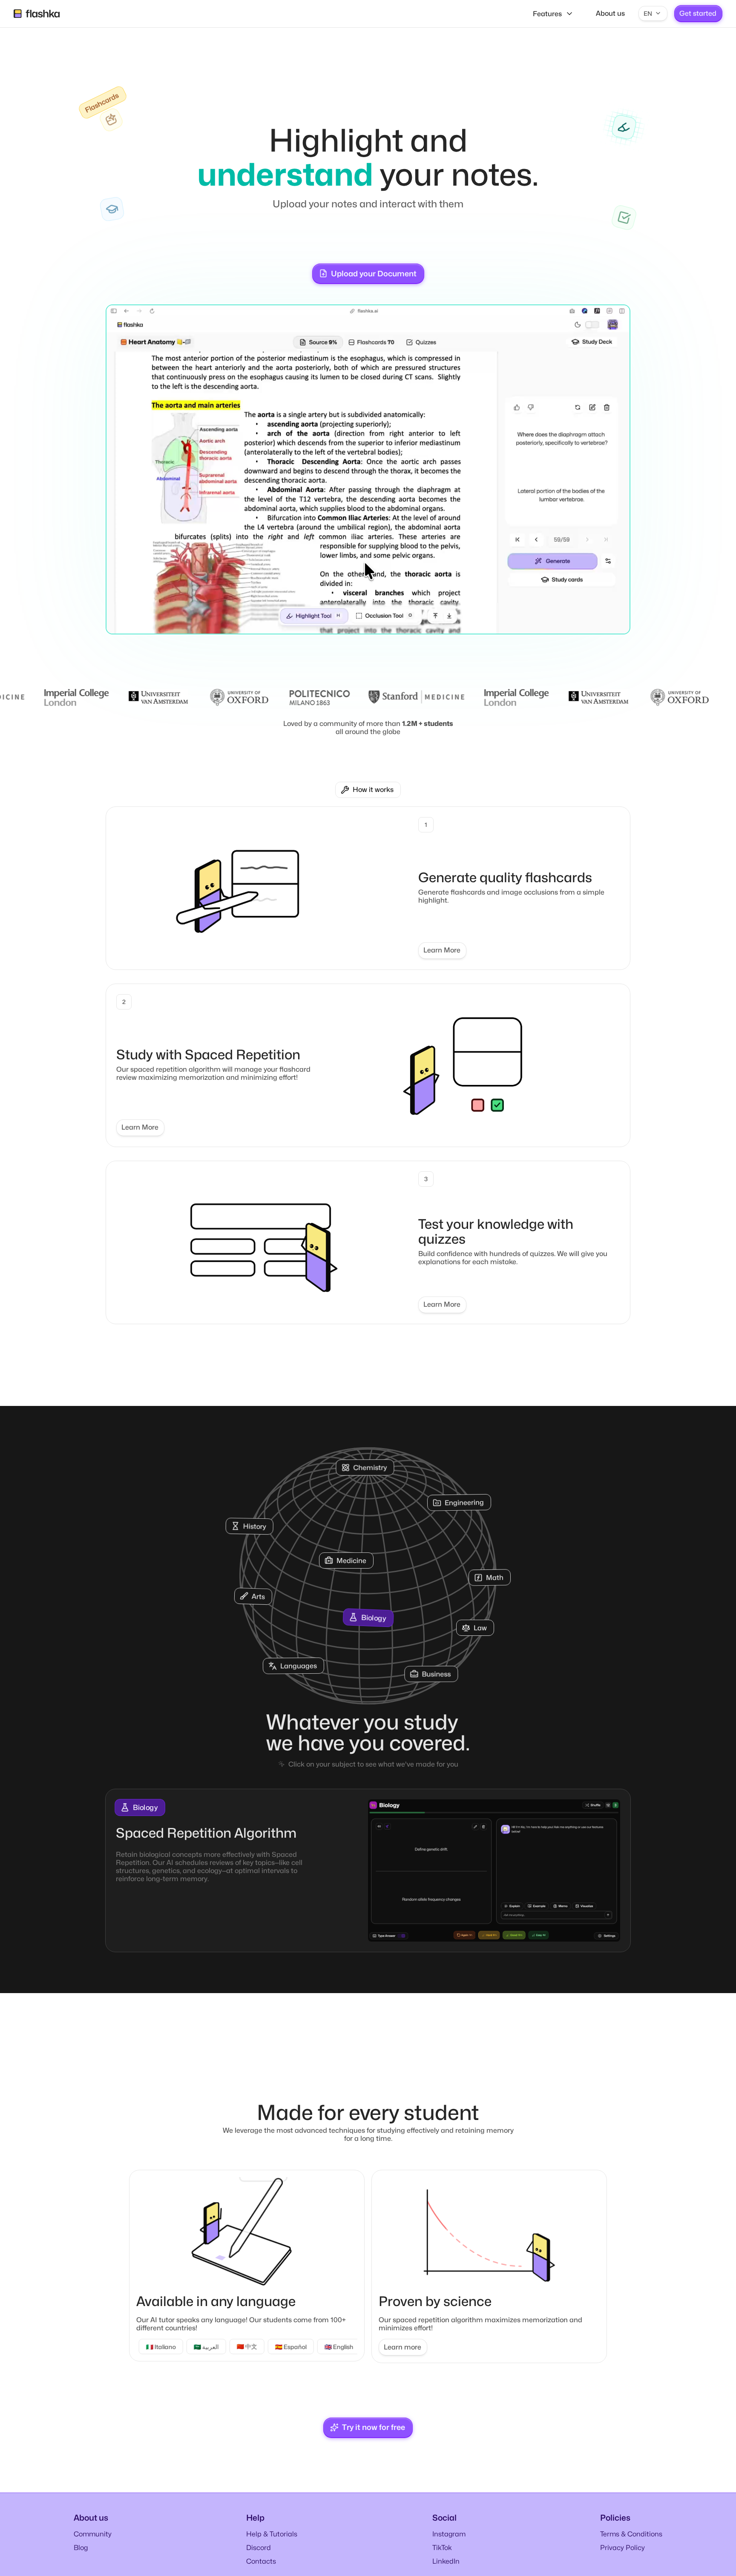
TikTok (442, 2550)
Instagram (449, 2537)
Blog (81, 2550)
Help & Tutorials (272, 2537)
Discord (259, 2550)
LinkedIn (446, 2564)
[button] (653, 14)
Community (93, 2537)
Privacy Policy (622, 2550)
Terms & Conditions (631, 2537)
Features (547, 14)
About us (610, 13)
